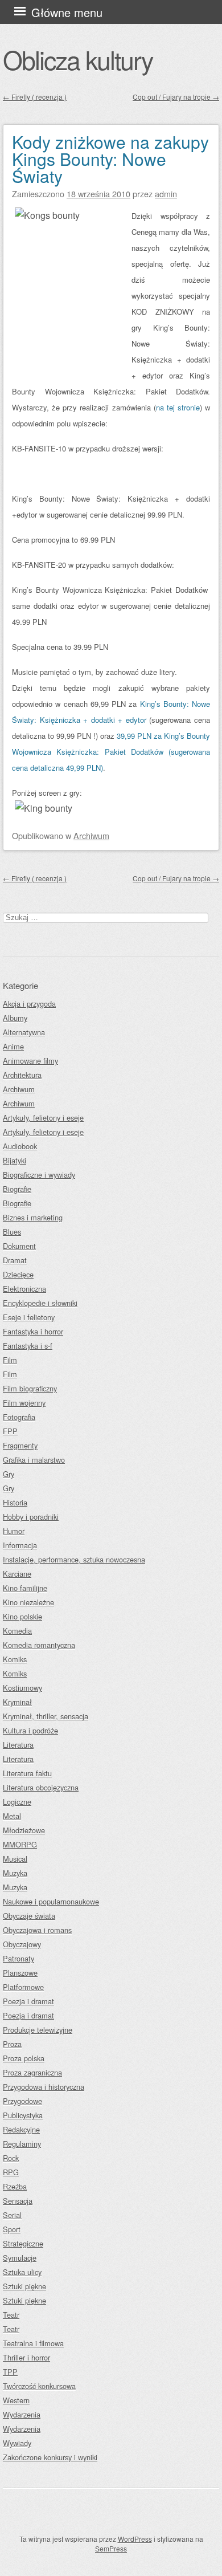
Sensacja (18, 2201)
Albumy (15, 1018)
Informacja (20, 1545)
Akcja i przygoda (29, 1004)
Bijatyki (15, 1160)
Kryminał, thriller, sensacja (46, 1716)
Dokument (19, 1246)
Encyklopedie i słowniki (40, 1303)
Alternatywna (24, 1032)
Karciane (17, 1574)
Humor (14, 1531)
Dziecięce (18, 1274)
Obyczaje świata (29, 1916)
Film (10, 1360)
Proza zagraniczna (32, 2072)
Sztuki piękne (24, 2286)
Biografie (17, 1189)
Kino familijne (25, 1588)
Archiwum (91, 835)
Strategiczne (23, 2243)
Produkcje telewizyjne (38, 2030)
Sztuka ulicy (22, 2272)
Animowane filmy (30, 1061)
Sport (12, 2229)
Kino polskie (22, 1616)
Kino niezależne (28, 1602)
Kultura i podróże (30, 1730)
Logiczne (17, 1802)
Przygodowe (22, 2101)
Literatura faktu (27, 1773)
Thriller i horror (26, 2357)
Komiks (15, 1659)
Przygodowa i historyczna (44, 2087)
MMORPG (20, 1844)
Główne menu (67, 12)
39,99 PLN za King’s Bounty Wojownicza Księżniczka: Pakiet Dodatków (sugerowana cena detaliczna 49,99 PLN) (111, 752)
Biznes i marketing (33, 1217)
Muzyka (15, 1873)
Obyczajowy (22, 1944)
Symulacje (20, 2258)
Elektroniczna (24, 1289)
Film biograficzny (30, 1388)
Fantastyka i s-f (28, 1346)
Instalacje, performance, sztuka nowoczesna (74, 1559)
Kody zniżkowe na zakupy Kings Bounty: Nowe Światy (110, 159)
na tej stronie (178, 407)
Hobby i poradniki (31, 1517)
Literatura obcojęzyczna (41, 1787)
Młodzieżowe (24, 1830)
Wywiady (17, 2443)
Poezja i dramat (28, 2001)
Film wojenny (24, 1403)
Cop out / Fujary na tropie (176, 97)
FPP (10, 1431)
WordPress (135, 2539)
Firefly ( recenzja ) (35, 97)
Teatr (11, 2315)
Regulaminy (22, 2144)
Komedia (17, 1631)
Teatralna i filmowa (33, 2343)
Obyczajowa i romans (37, 1930)
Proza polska (24, 2058)
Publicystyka (23, 2115)
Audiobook (20, 1146)
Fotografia (19, 1417)
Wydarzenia (22, 2414)
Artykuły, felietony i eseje (43, 1118)
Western (16, 2400)
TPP (10, 2372)
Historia (15, 1502)
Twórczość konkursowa (39, 2386)
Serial (12, 2215)
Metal (12, 1816)
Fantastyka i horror (33, 1331)
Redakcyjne (21, 2129)
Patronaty (18, 1958)
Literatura (18, 1745)
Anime (13, 1046)
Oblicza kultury (78, 59)
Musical (15, 1859)
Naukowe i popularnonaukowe (51, 1901)
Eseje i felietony (29, 1317)
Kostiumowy (22, 1688)
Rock (11, 2158)
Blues (12, 1232)
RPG (11, 2172)
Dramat (15, 1260)
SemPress (111, 2548)
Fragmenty (20, 1445)
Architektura (22, 1075)
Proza (12, 2044)
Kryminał (17, 1702)
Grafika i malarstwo (34, 1460)
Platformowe (23, 1987)
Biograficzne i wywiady (39, 1175)
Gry (9, 1474)
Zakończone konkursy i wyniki (50, 2457)
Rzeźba (15, 2186)
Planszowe (20, 1973)
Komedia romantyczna (39, 1645)
